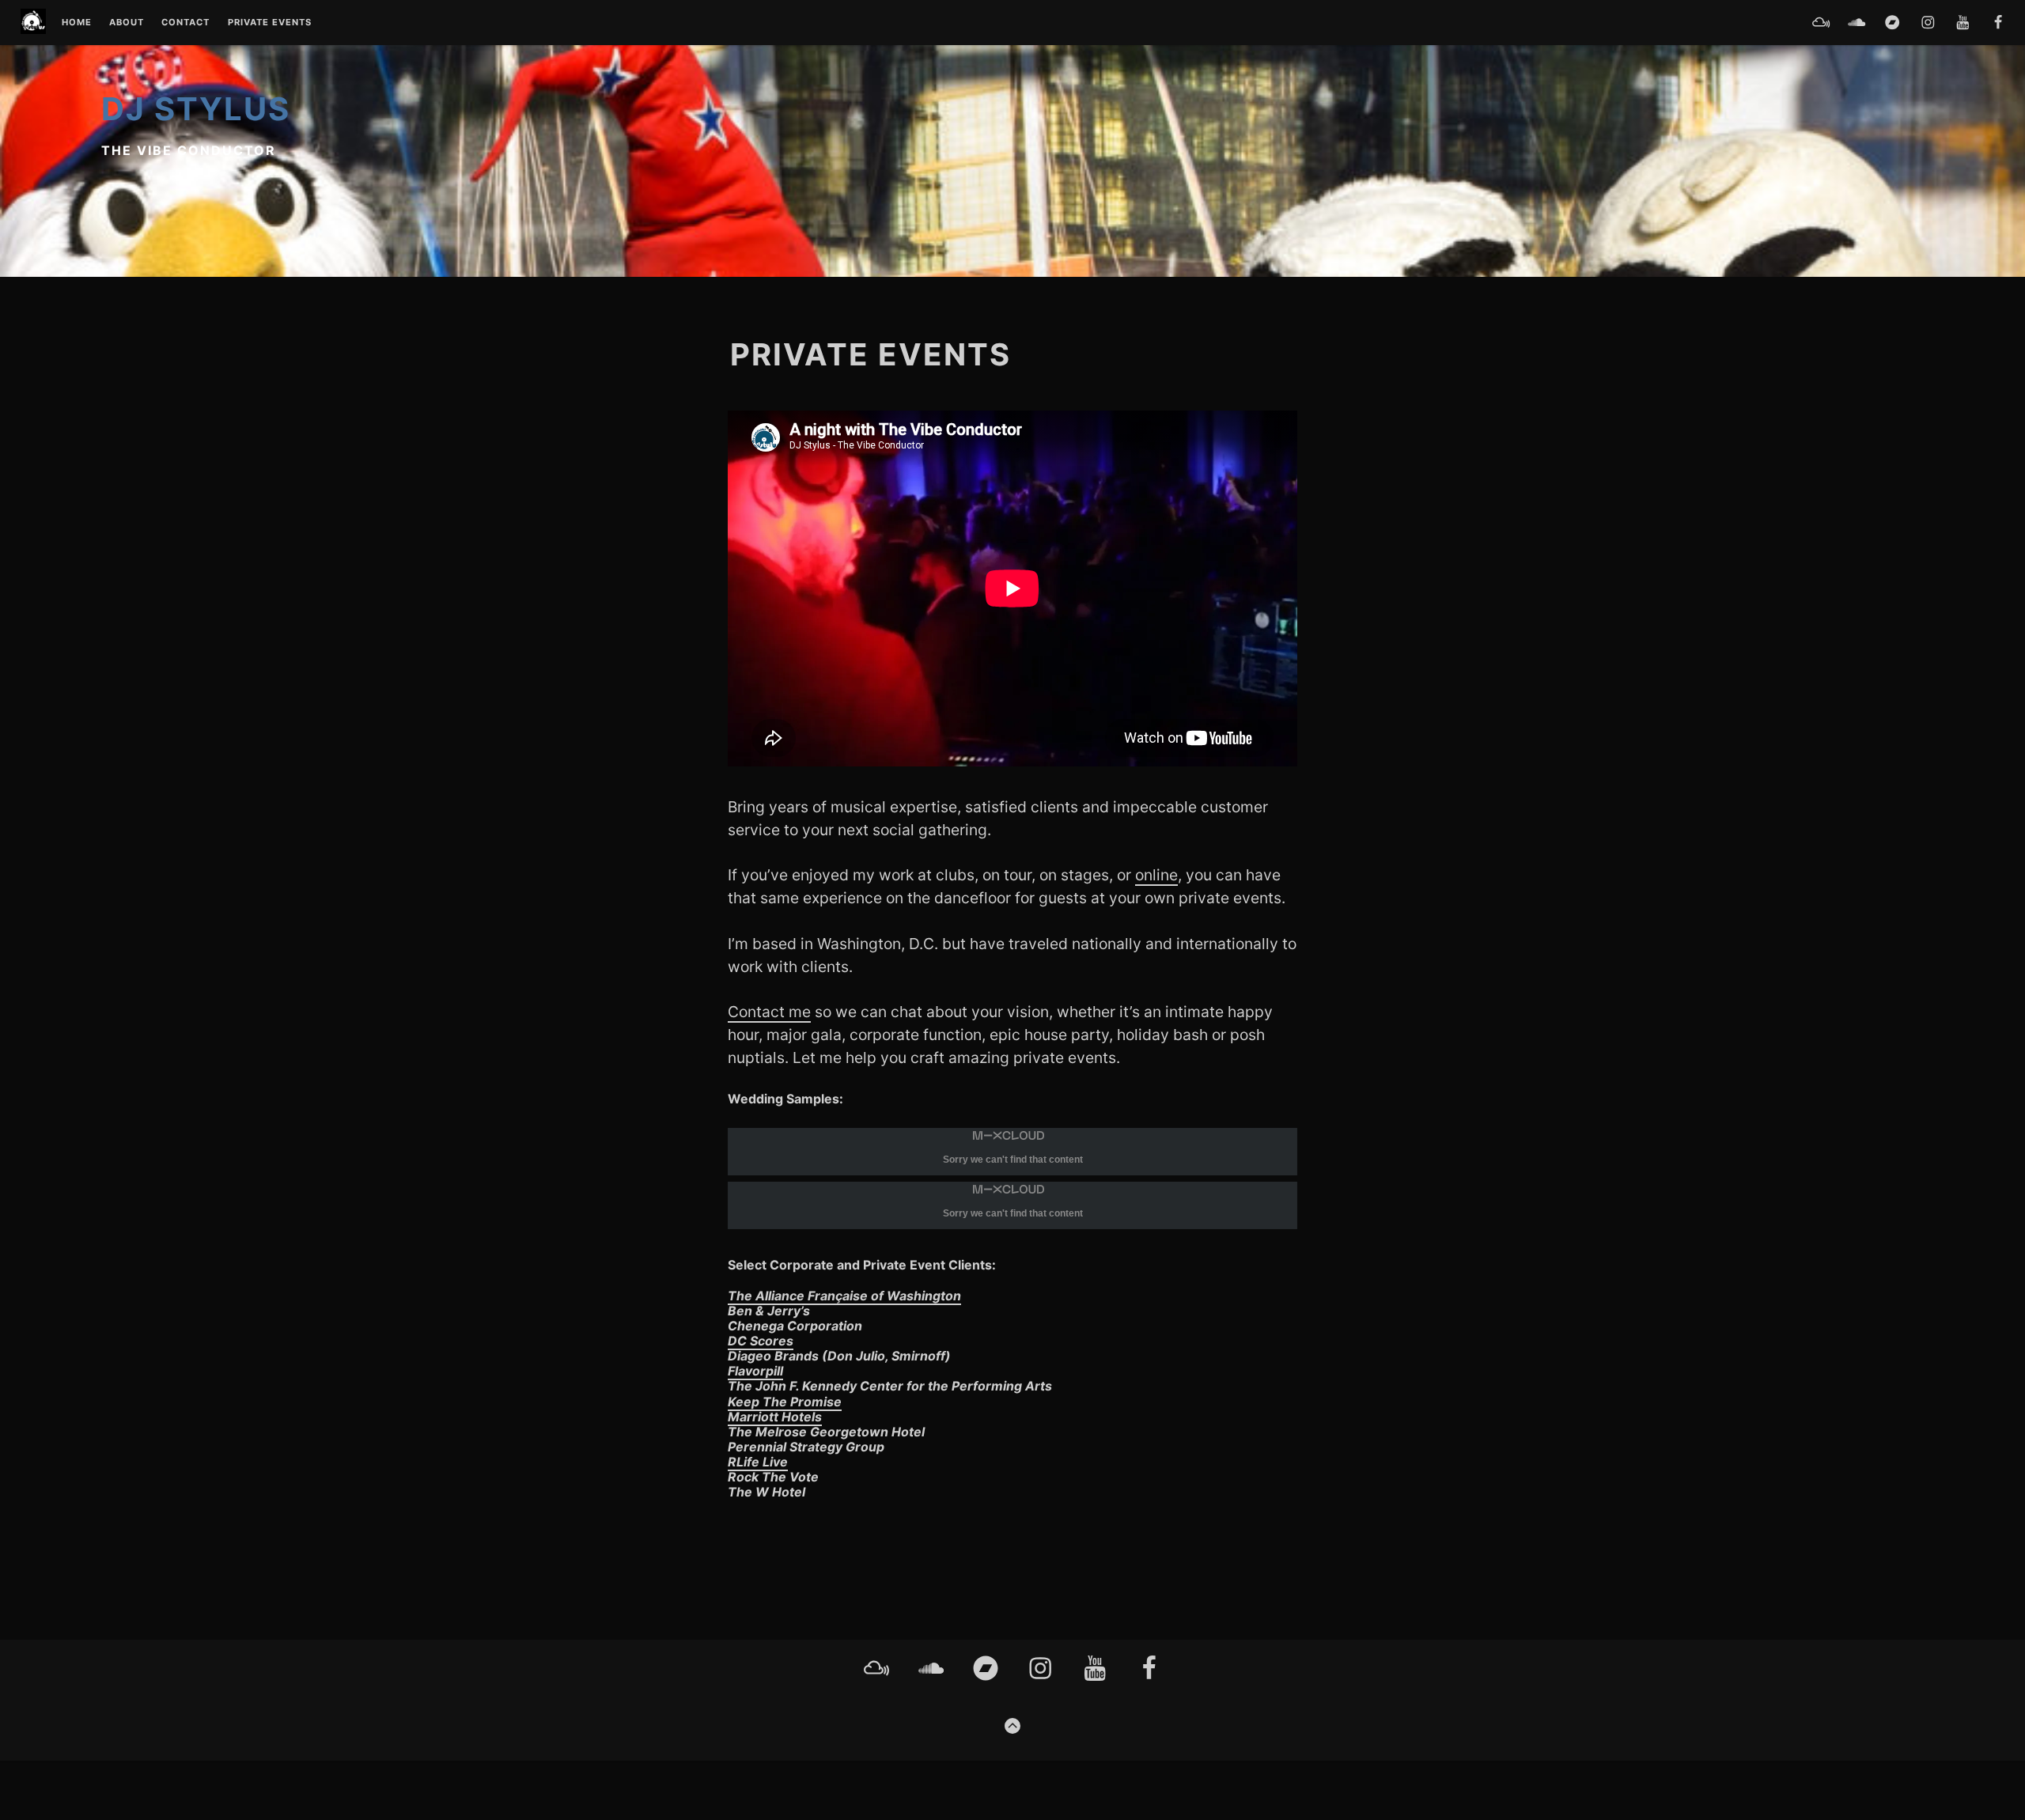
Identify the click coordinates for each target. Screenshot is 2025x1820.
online (1156, 875)
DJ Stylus (196, 109)
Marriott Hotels (775, 1417)
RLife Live (758, 1462)
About (127, 23)
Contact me (769, 1012)
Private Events (270, 23)
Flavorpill (755, 1371)
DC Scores (761, 1341)
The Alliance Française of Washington (844, 1296)
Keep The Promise (785, 1402)
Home (77, 23)
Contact (185, 23)
